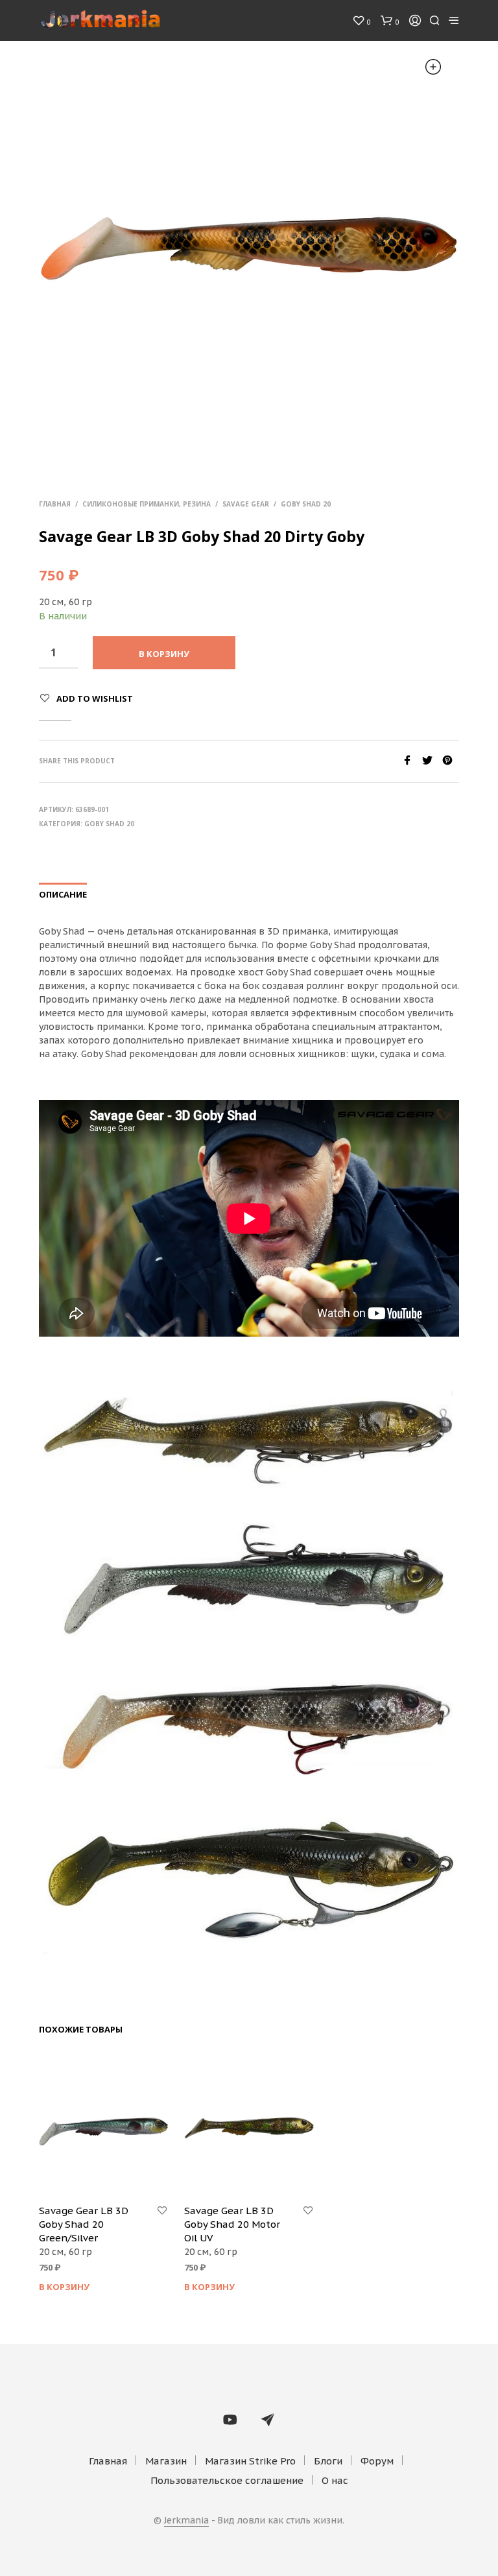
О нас (335, 2480)
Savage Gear (246, 504)
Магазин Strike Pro (250, 2461)
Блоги (328, 2461)
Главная (55, 504)
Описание (63, 894)
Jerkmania (186, 2521)
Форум (377, 2461)
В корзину (64, 2287)
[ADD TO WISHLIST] (162, 2211)
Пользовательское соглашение (227, 2480)
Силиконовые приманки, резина (147, 504)
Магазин (166, 2461)
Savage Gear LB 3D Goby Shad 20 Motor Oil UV (232, 2224)
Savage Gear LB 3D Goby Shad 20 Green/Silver (84, 2224)
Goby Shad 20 (306, 504)
